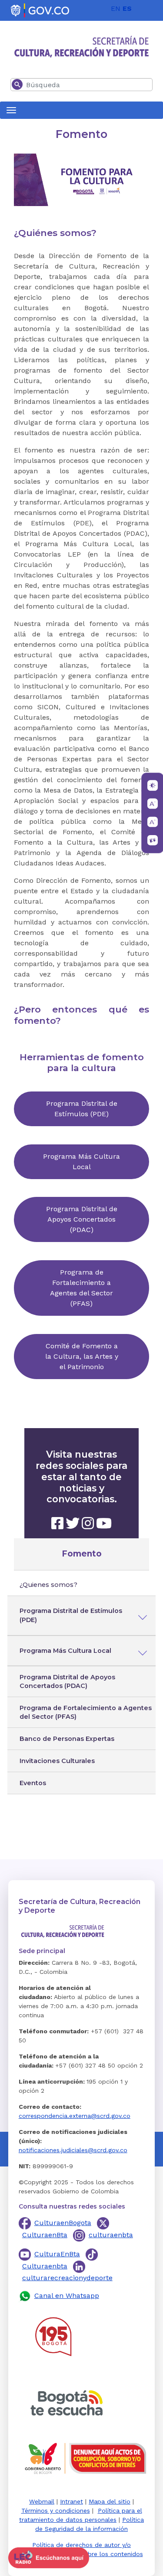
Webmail (42, 2501)
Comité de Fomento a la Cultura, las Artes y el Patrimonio (82, 1356)
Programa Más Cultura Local (65, 1651)
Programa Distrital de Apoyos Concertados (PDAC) (67, 1681)
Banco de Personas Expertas (67, 1739)
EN (116, 8)
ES (127, 8)
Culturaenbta (45, 2266)
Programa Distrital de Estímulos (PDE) (71, 1616)
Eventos (33, 1783)
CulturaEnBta (57, 2254)
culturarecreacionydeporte (67, 2278)
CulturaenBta (45, 2235)
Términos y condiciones (56, 2510)
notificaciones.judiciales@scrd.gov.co (73, 2150)
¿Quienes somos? (48, 1585)
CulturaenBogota (63, 2223)
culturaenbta (111, 2235)
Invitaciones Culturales (57, 1761)
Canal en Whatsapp (67, 2296)
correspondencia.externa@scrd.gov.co (75, 2116)
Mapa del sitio (110, 2501)
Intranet (72, 2501)
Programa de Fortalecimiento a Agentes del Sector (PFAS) (86, 1712)
